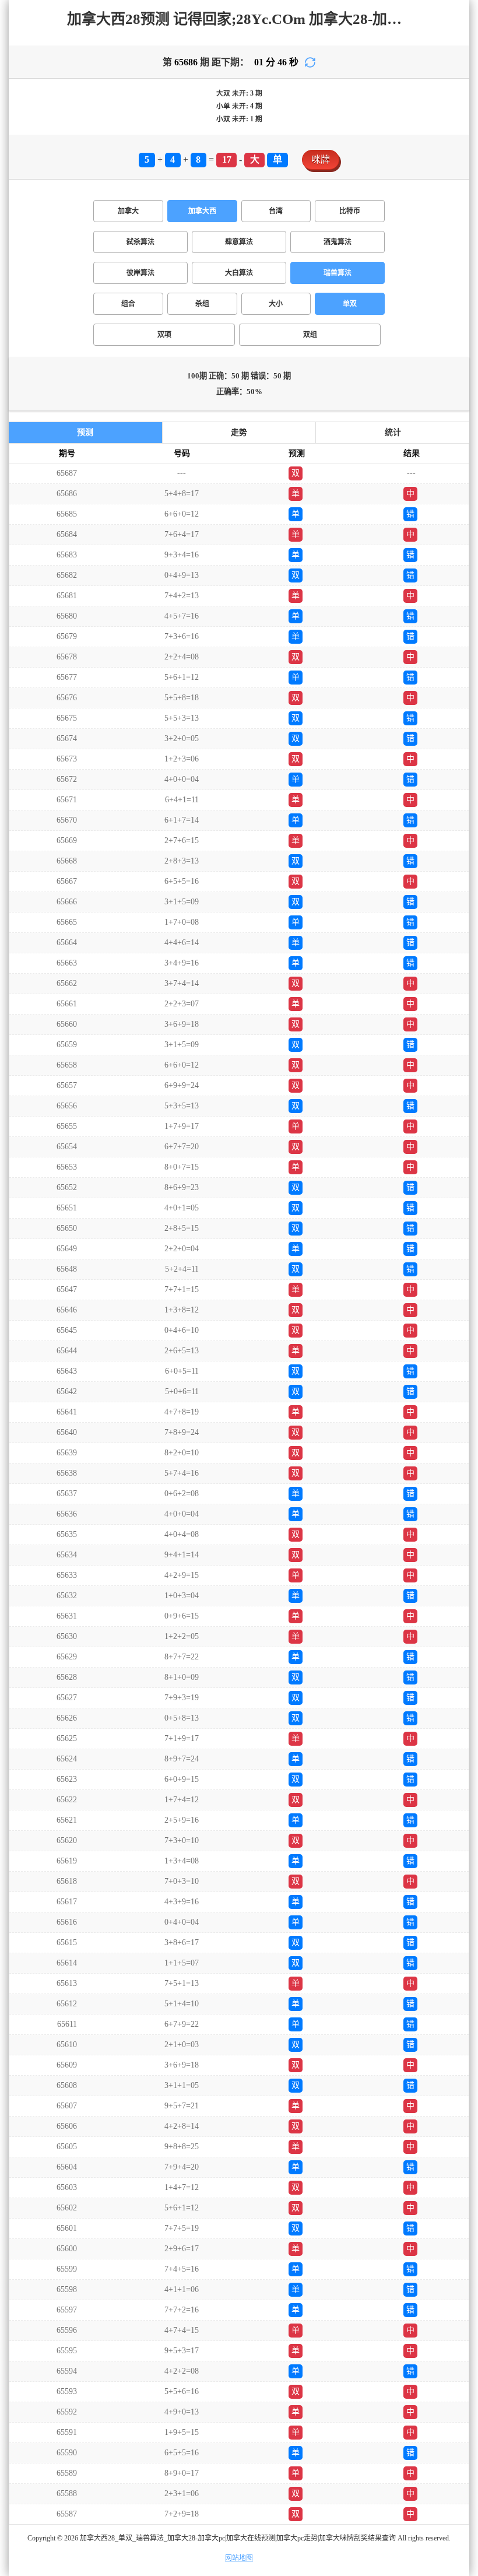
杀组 (202, 304)
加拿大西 (202, 211)
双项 (164, 335)
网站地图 (239, 2558)
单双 (350, 304)
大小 (276, 304)
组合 (128, 304)
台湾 (276, 211)
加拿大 (128, 211)
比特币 (350, 211)
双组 (310, 335)
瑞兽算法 (338, 273)
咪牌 (321, 159)
